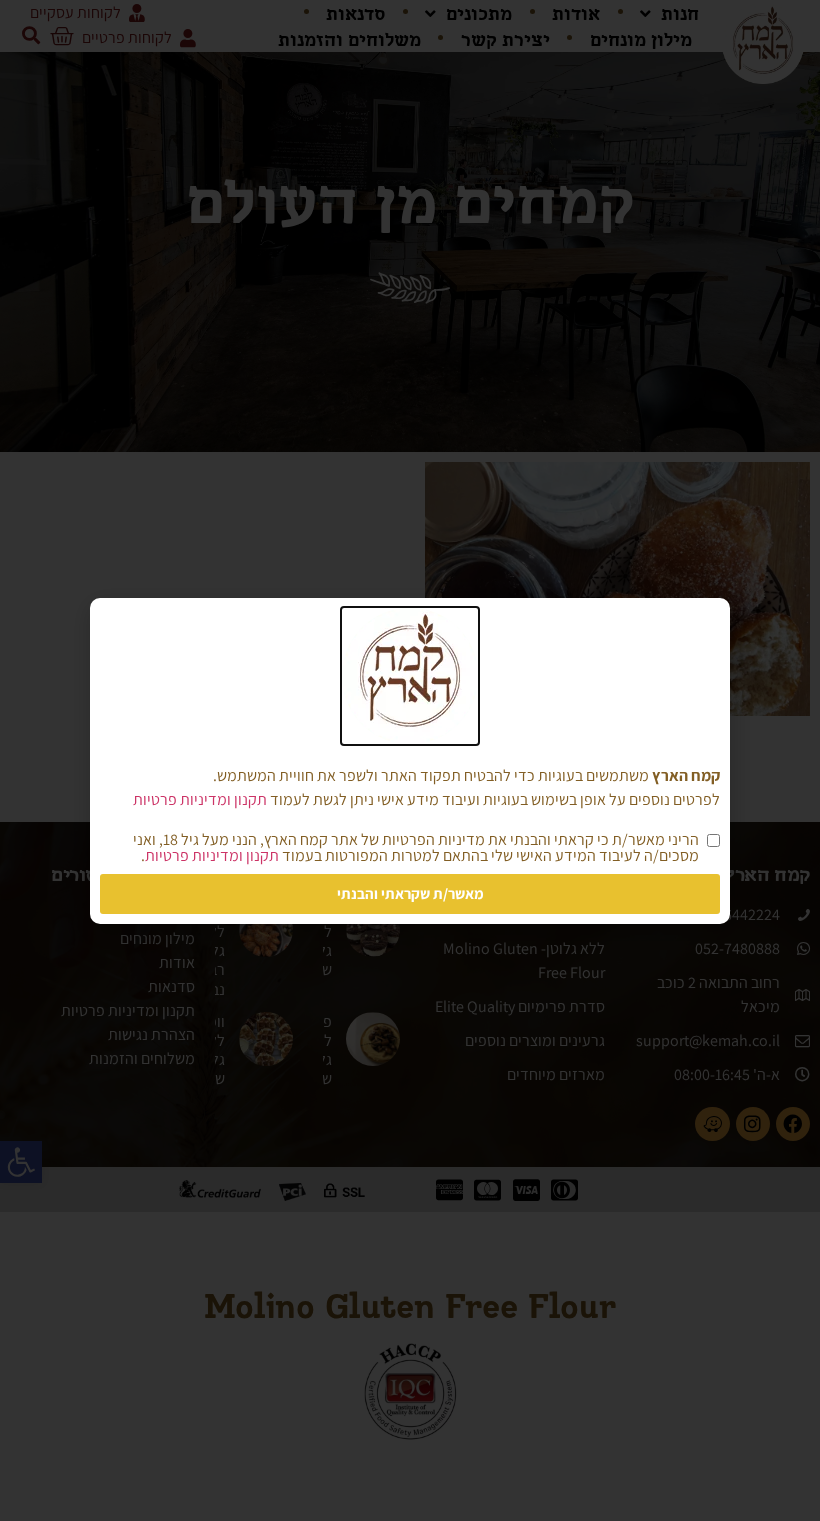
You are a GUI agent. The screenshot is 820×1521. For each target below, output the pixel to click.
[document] (410, 760)
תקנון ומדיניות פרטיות (200, 799)
